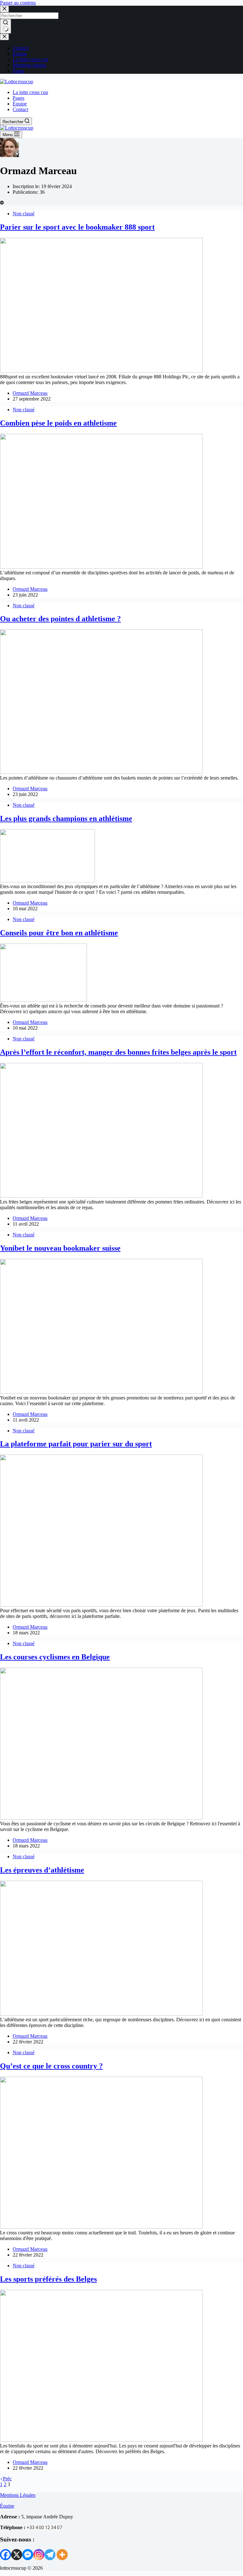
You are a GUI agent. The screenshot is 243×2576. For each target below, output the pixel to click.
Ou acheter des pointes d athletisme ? (60, 619)
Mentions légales (29, 65)
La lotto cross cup (30, 59)
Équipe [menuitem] (20, 104)
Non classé (24, 214)
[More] (62, 2555)
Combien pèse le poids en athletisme (58, 423)
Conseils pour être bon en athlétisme (59, 933)
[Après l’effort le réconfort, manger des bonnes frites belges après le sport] (101, 1196)
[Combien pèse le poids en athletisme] (101, 567)
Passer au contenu (18, 3)
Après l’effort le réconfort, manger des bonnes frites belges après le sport (118, 1052)
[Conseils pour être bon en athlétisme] (44, 1000)
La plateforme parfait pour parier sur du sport (76, 1444)
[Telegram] (50, 2555)
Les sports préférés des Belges (48, 2279)
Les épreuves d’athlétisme (42, 1870)
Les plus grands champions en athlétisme (66, 818)
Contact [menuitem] (20, 109)
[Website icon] (2, 203)
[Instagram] (39, 2555)
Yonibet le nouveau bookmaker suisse (60, 1248)
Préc (7, 2479)
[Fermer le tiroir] (4, 37)
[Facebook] (6, 2555)
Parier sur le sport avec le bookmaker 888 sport (77, 227)
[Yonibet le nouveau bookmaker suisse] (101, 1392)
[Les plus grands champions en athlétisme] (47, 881)
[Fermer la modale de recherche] (4, 9)
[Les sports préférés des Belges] (101, 2440)
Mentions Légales (18, 2495)
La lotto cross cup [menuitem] (30, 92)
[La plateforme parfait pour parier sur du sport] (101, 1605)
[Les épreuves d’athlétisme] (101, 2014)
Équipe (20, 54)
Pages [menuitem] (19, 98)
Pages (19, 71)
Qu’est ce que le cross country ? (51, 2066)
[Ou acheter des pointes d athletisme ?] (101, 772)
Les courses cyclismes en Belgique (55, 1657)
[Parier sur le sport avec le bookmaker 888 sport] (101, 371)
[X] (17, 2555)
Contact (20, 48)
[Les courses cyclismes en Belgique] (101, 1818)
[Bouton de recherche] (6, 26)
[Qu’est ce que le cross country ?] (101, 2227)
